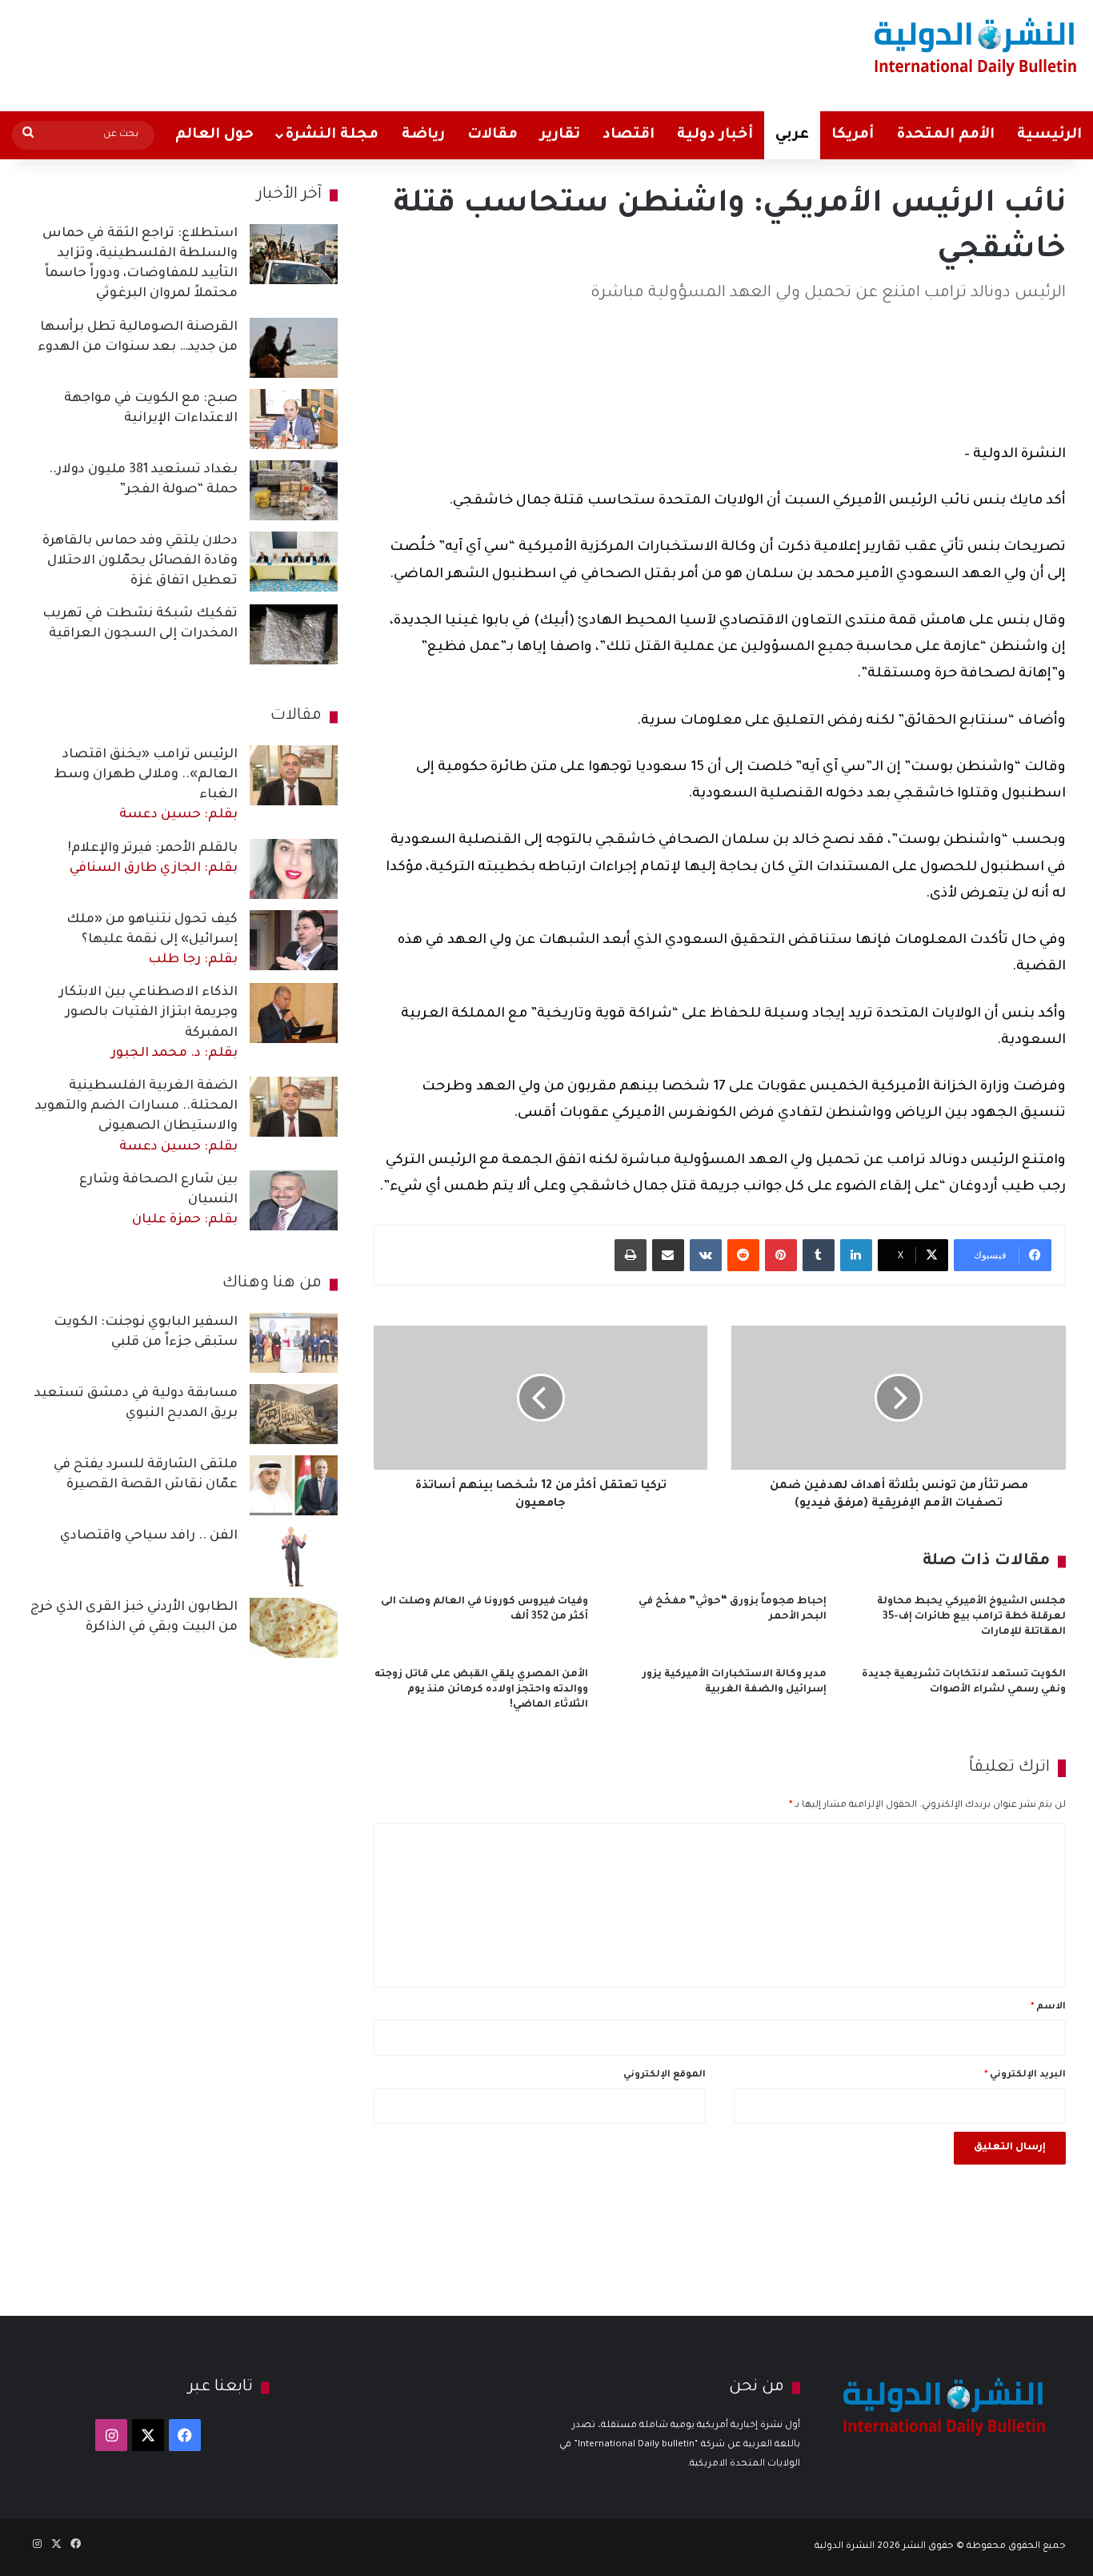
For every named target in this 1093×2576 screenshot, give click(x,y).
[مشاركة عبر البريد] (668, 1255)
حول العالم (214, 135)
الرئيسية (1049, 135)
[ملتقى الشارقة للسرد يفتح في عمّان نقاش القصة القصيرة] (294, 1485)
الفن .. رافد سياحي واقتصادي (149, 1536)
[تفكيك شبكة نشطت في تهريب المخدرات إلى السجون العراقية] (294, 634)
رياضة (423, 135)
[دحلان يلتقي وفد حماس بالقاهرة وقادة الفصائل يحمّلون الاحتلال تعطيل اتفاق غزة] (294, 562)
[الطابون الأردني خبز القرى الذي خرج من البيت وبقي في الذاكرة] (294, 1628)
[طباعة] (631, 1255)
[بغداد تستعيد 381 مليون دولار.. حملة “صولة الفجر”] (294, 490)
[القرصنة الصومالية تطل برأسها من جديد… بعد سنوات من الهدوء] (294, 348)
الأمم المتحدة (945, 135)
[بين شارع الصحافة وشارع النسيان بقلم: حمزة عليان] (294, 1200)
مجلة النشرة (332, 135)
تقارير (560, 135)
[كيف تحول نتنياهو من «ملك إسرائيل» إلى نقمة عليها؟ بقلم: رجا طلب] (294, 940)
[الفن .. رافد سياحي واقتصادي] (294, 1557)
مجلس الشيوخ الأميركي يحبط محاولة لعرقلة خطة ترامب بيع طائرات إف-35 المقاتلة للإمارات (971, 1617)
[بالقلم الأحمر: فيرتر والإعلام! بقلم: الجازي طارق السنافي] (294, 869)
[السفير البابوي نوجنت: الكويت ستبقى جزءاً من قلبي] (294, 1343)
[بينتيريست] (781, 1255)
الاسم (1048, 2007)
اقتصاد (629, 135)
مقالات (492, 135)
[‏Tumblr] (819, 1255)
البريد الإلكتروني (1025, 2075)
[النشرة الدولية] (976, 46)
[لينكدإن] (856, 1255)
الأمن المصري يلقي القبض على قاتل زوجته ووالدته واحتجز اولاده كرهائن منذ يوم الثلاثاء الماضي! (481, 1690)
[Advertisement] (360, 52)
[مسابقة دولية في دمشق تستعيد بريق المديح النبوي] (294, 1414)
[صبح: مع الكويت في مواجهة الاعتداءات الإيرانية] (294, 419)
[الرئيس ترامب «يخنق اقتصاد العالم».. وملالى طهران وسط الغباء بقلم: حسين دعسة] (294, 775)
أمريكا (853, 135)
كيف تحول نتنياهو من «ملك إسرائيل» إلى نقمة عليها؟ (152, 940)
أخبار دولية (715, 135)
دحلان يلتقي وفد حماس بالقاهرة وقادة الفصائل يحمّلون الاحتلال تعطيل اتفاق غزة (140, 561)
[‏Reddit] (743, 1255)
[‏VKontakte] (706, 1255)
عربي (792, 135)
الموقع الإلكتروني (665, 2075)
